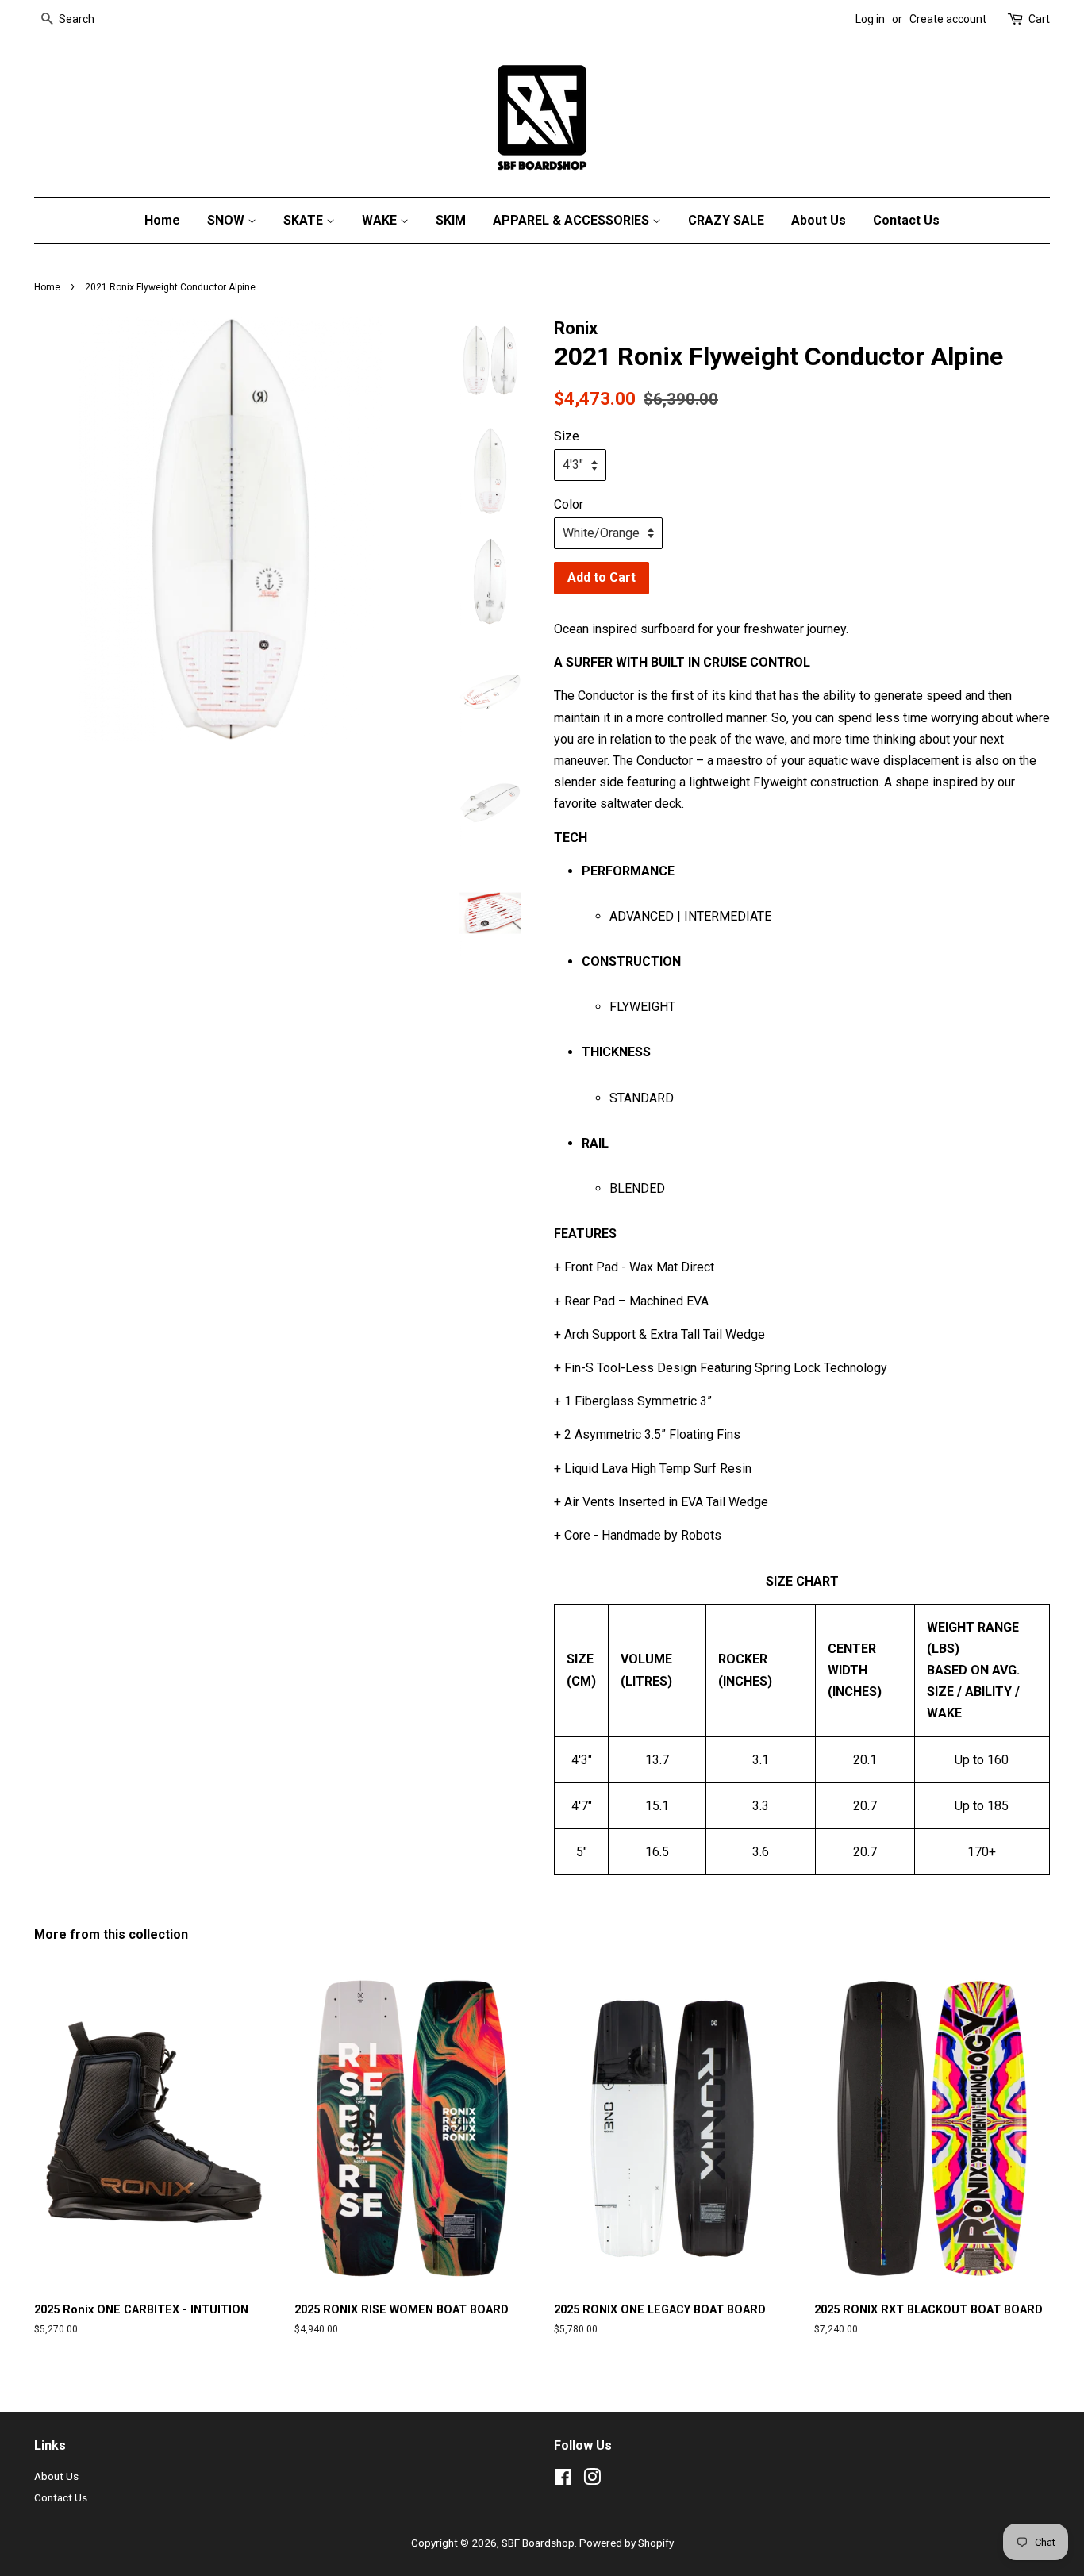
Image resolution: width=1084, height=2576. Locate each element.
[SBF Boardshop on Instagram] (592, 2480)
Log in (870, 19)
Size (567, 436)
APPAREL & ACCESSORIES (573, 220)
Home (162, 220)
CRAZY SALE (726, 220)
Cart (1039, 19)
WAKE (381, 220)
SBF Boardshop (538, 2543)
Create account (948, 19)
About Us (819, 220)
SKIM (451, 220)
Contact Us (906, 220)
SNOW (227, 220)
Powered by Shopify (627, 2543)
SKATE (305, 220)
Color (569, 504)
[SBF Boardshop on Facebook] (563, 2480)
